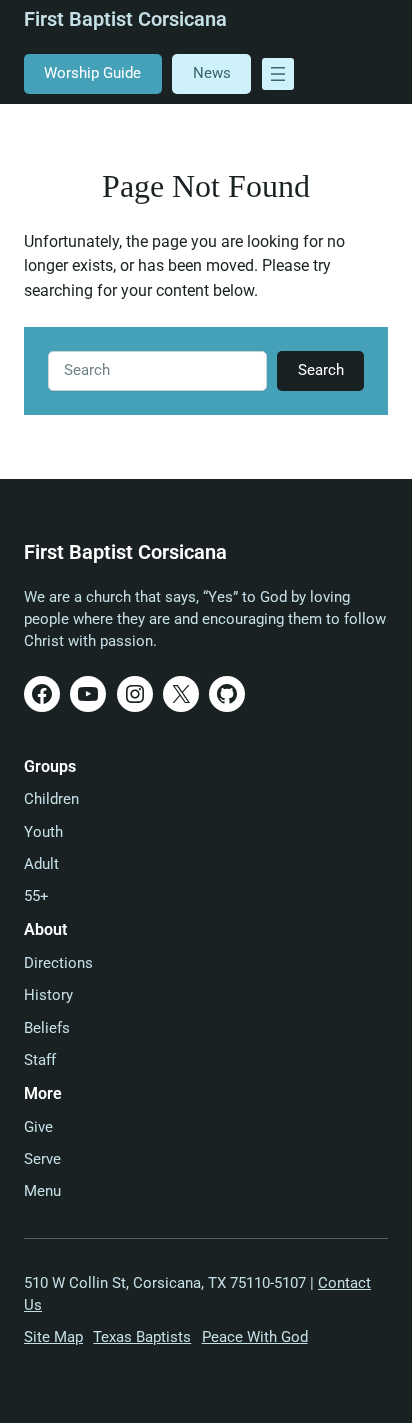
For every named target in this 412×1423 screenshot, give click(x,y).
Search (321, 370)
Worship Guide (92, 73)
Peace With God (255, 1337)
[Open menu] (278, 74)
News (212, 73)
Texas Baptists (142, 1337)
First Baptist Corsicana (125, 19)
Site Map (53, 1337)
